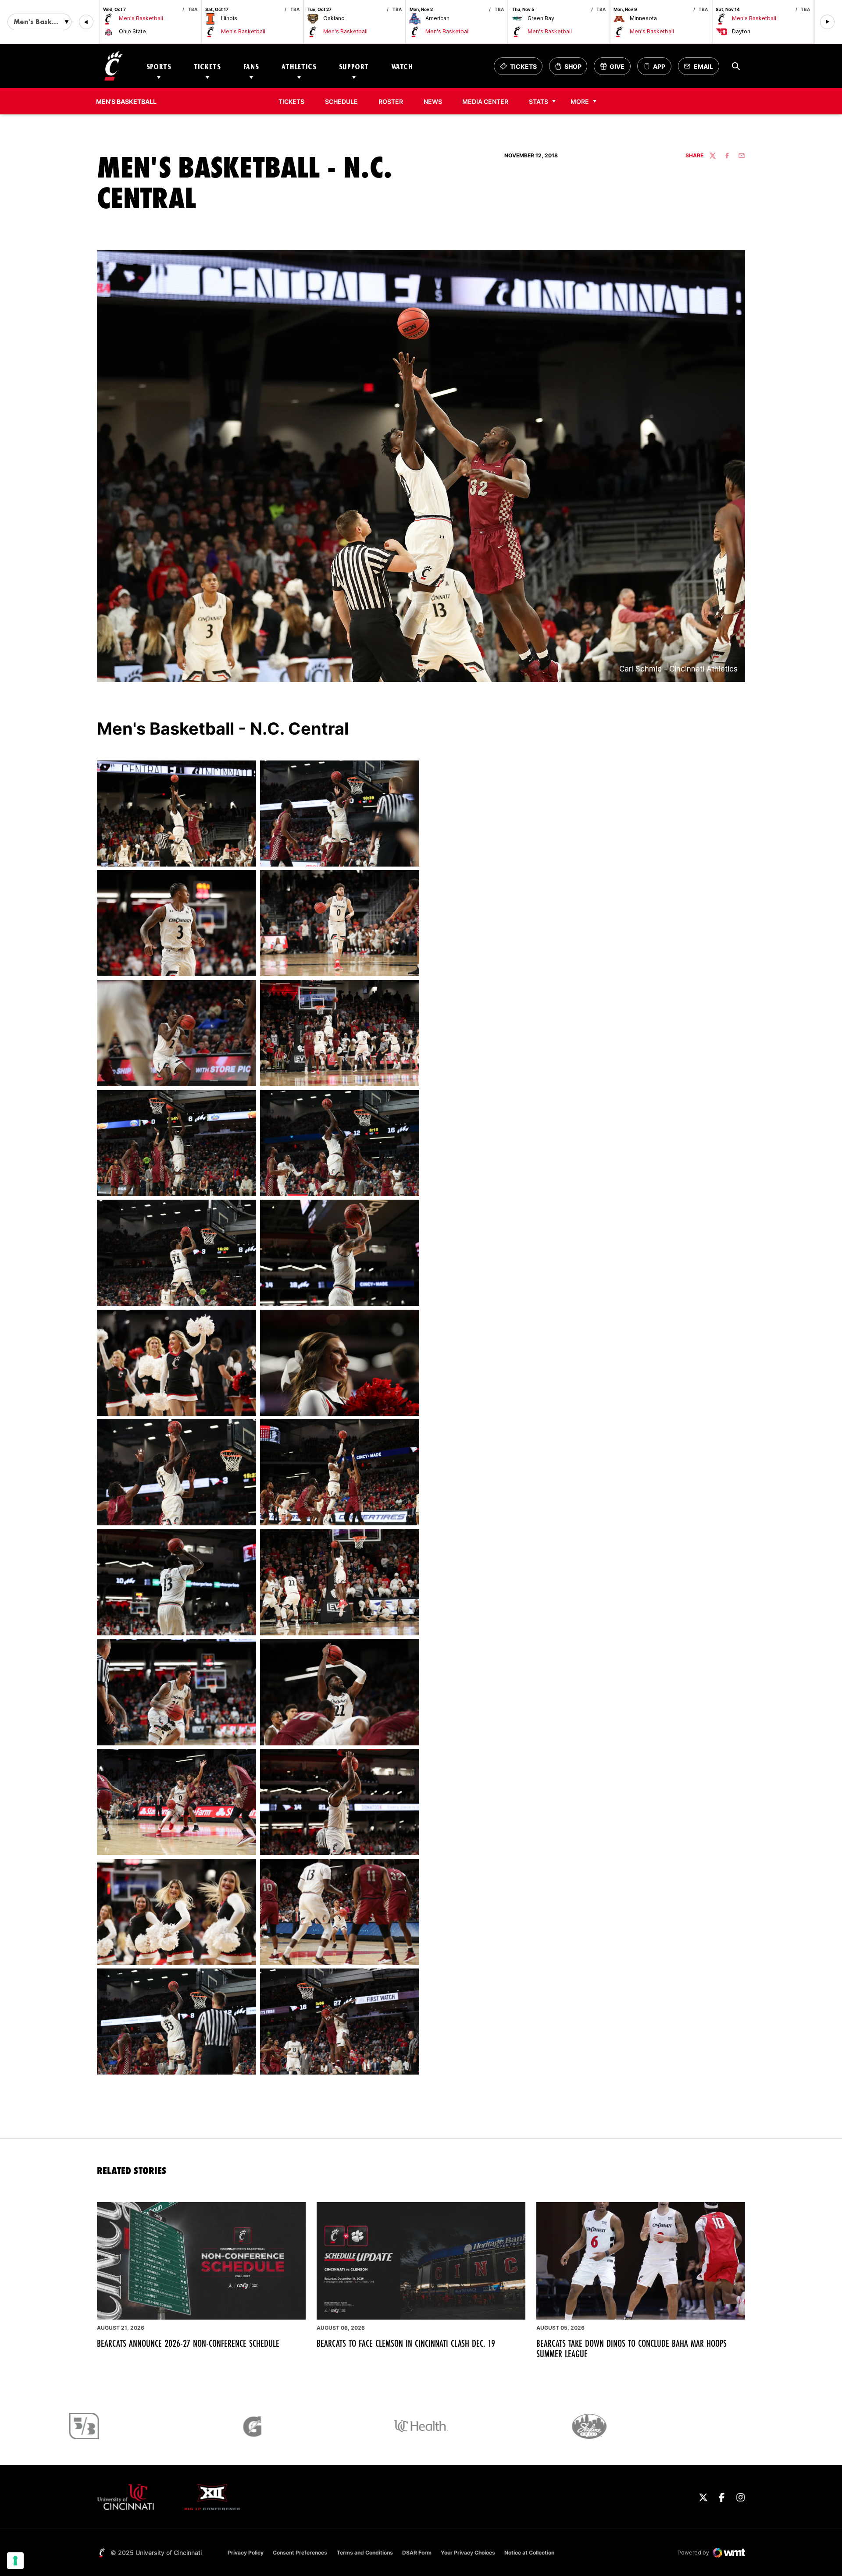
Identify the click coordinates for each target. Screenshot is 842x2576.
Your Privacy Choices (468, 2553)
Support (354, 66)
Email (701, 69)
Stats (539, 101)
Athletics (299, 66)
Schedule (341, 101)
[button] (86, 22)
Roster (391, 101)
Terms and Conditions (365, 2553)
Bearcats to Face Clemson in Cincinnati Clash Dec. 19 (406, 2343)
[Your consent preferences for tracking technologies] (15, 2561)
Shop (571, 69)
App (659, 66)
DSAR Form (417, 2553)
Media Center (485, 101)
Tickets (207, 66)
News (433, 101)
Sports (159, 66)
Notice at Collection (529, 2553)
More (580, 101)
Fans (251, 66)
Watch (402, 66)
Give (615, 69)
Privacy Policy (246, 2553)
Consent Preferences (300, 2553)
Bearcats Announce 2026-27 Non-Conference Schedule (188, 2343)
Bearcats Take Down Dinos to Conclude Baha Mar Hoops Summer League (631, 2349)
